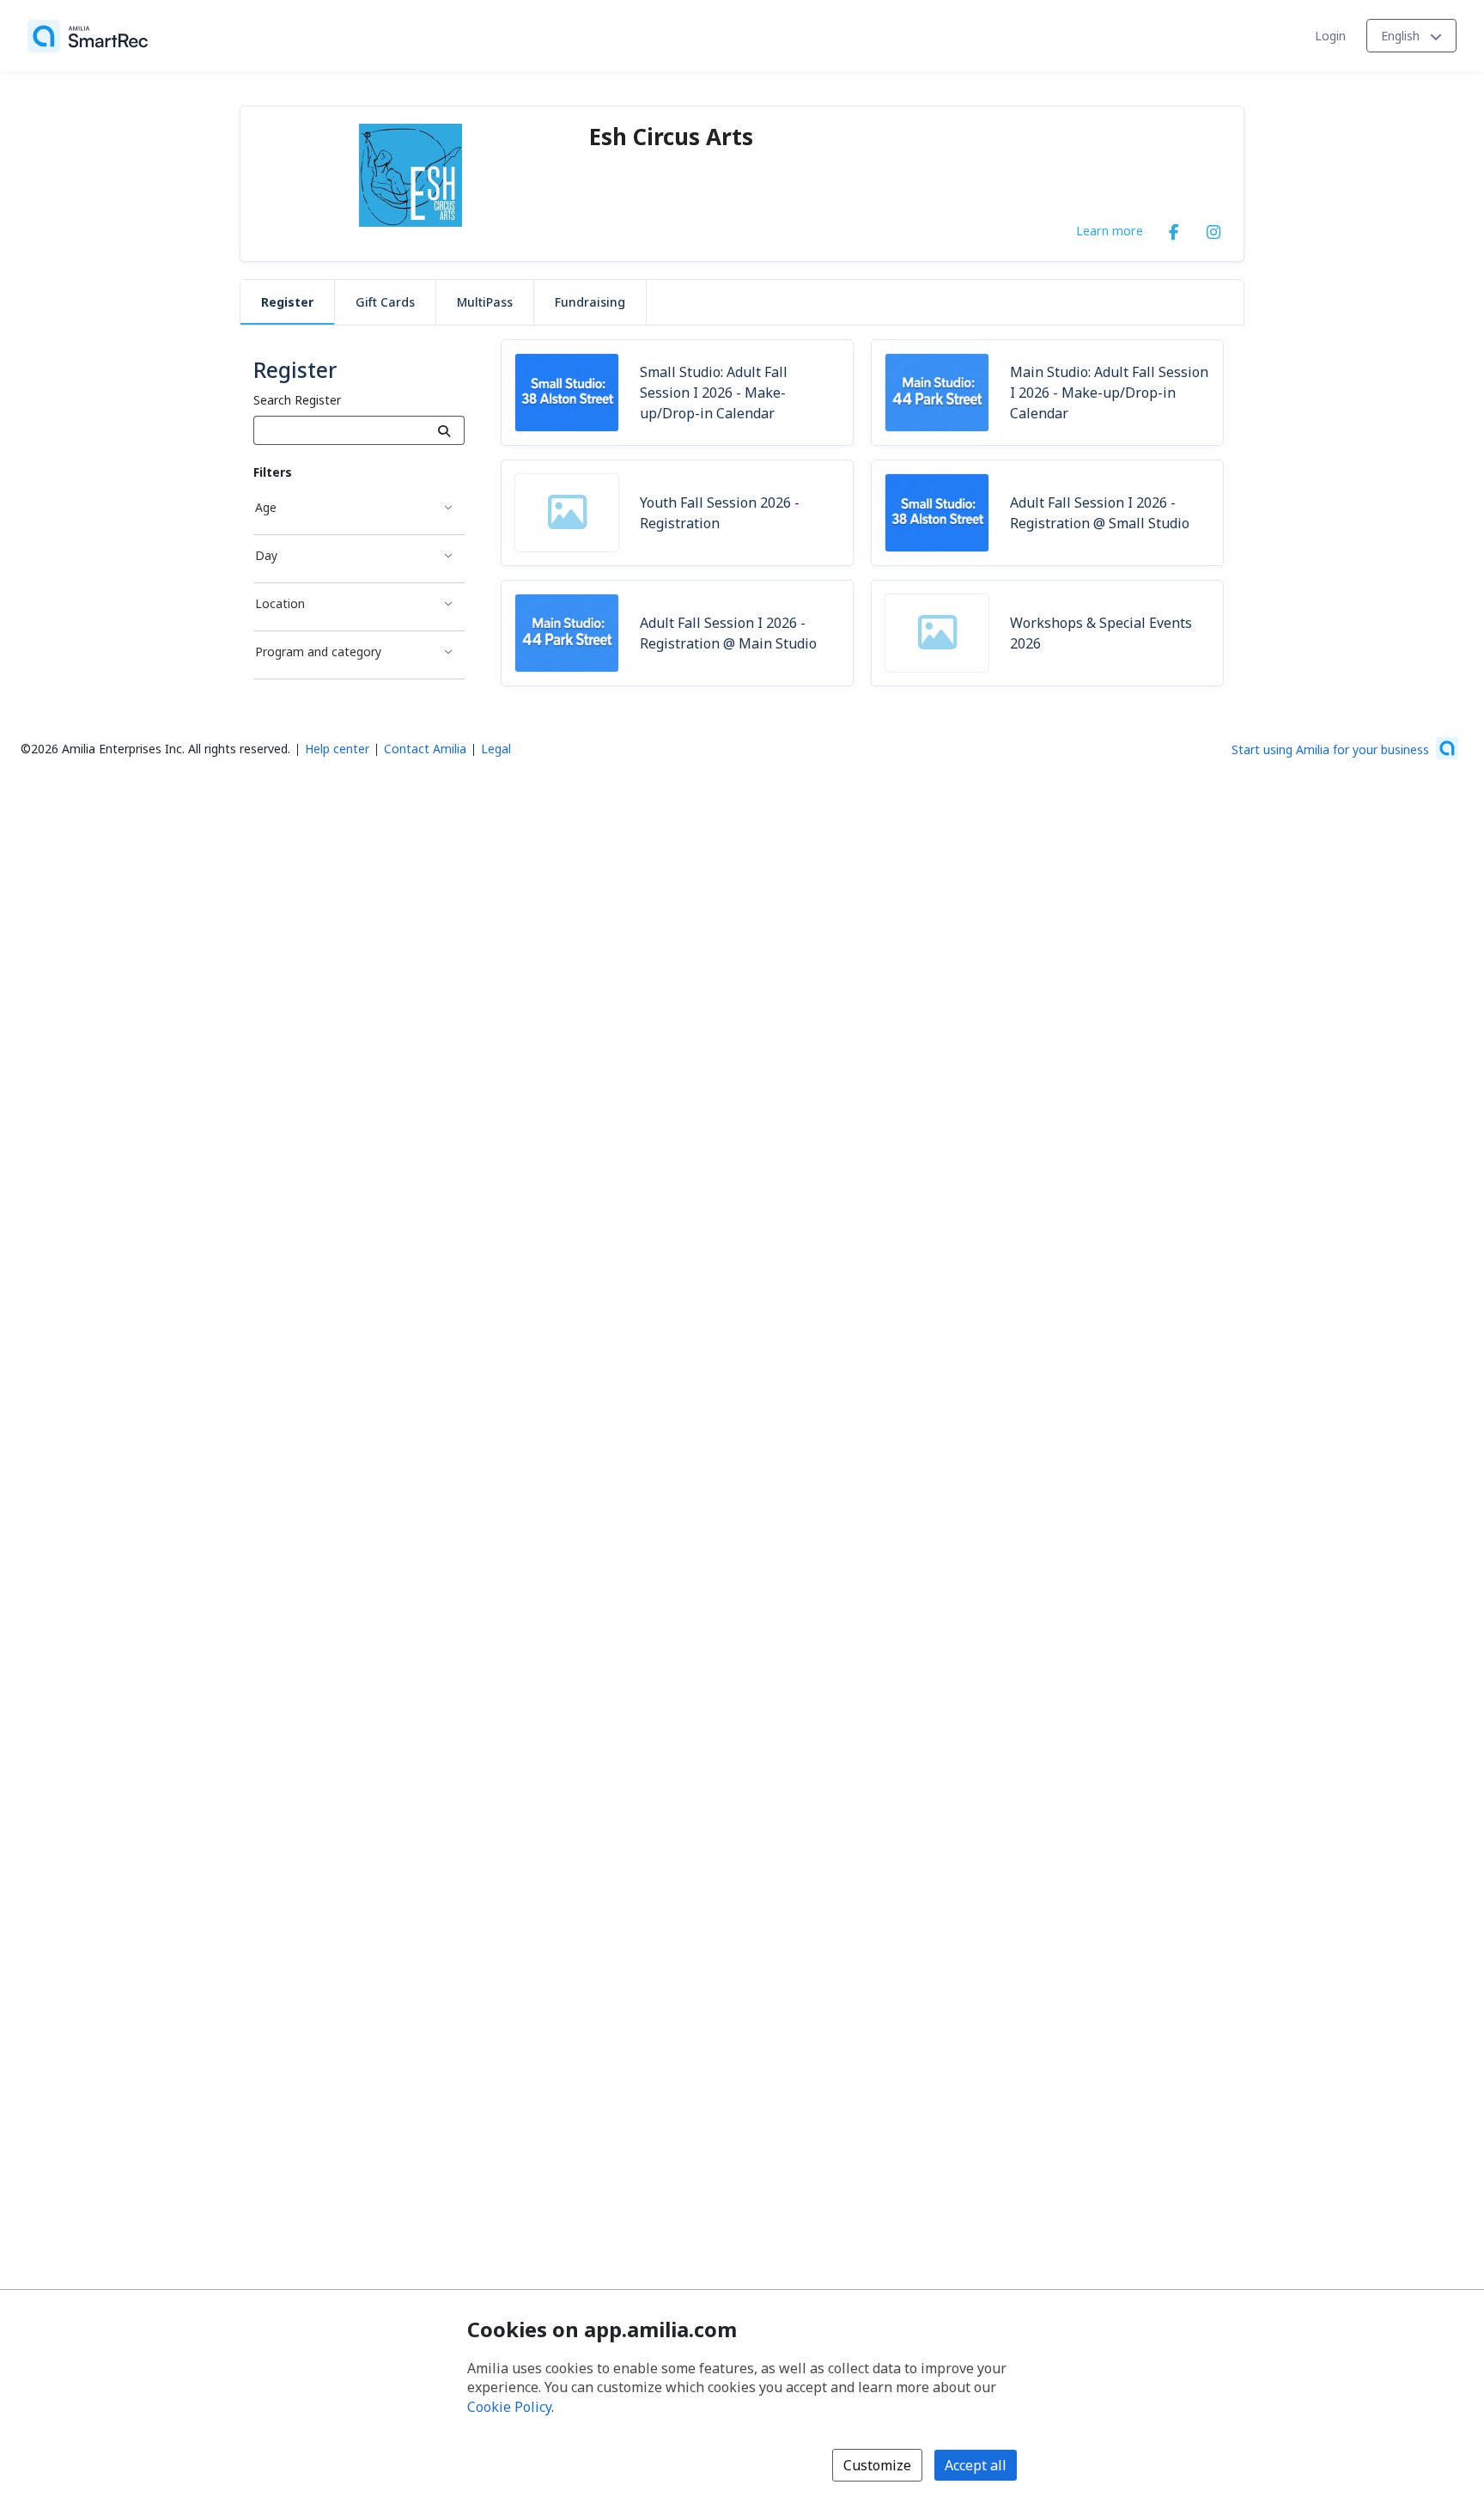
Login (1330, 36)
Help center (337, 749)
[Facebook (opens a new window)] (1174, 228)
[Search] (444, 430)
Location (280, 603)
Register (287, 302)
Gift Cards (385, 302)
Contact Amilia (425, 749)
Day (266, 555)
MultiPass (485, 302)
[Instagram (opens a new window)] (1213, 228)
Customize (877, 2465)
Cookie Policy (509, 2407)
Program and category (318, 652)
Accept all (976, 2465)
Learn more (1110, 230)
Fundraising (590, 302)
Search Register (297, 400)
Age (266, 507)
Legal (496, 749)
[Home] (88, 36)
